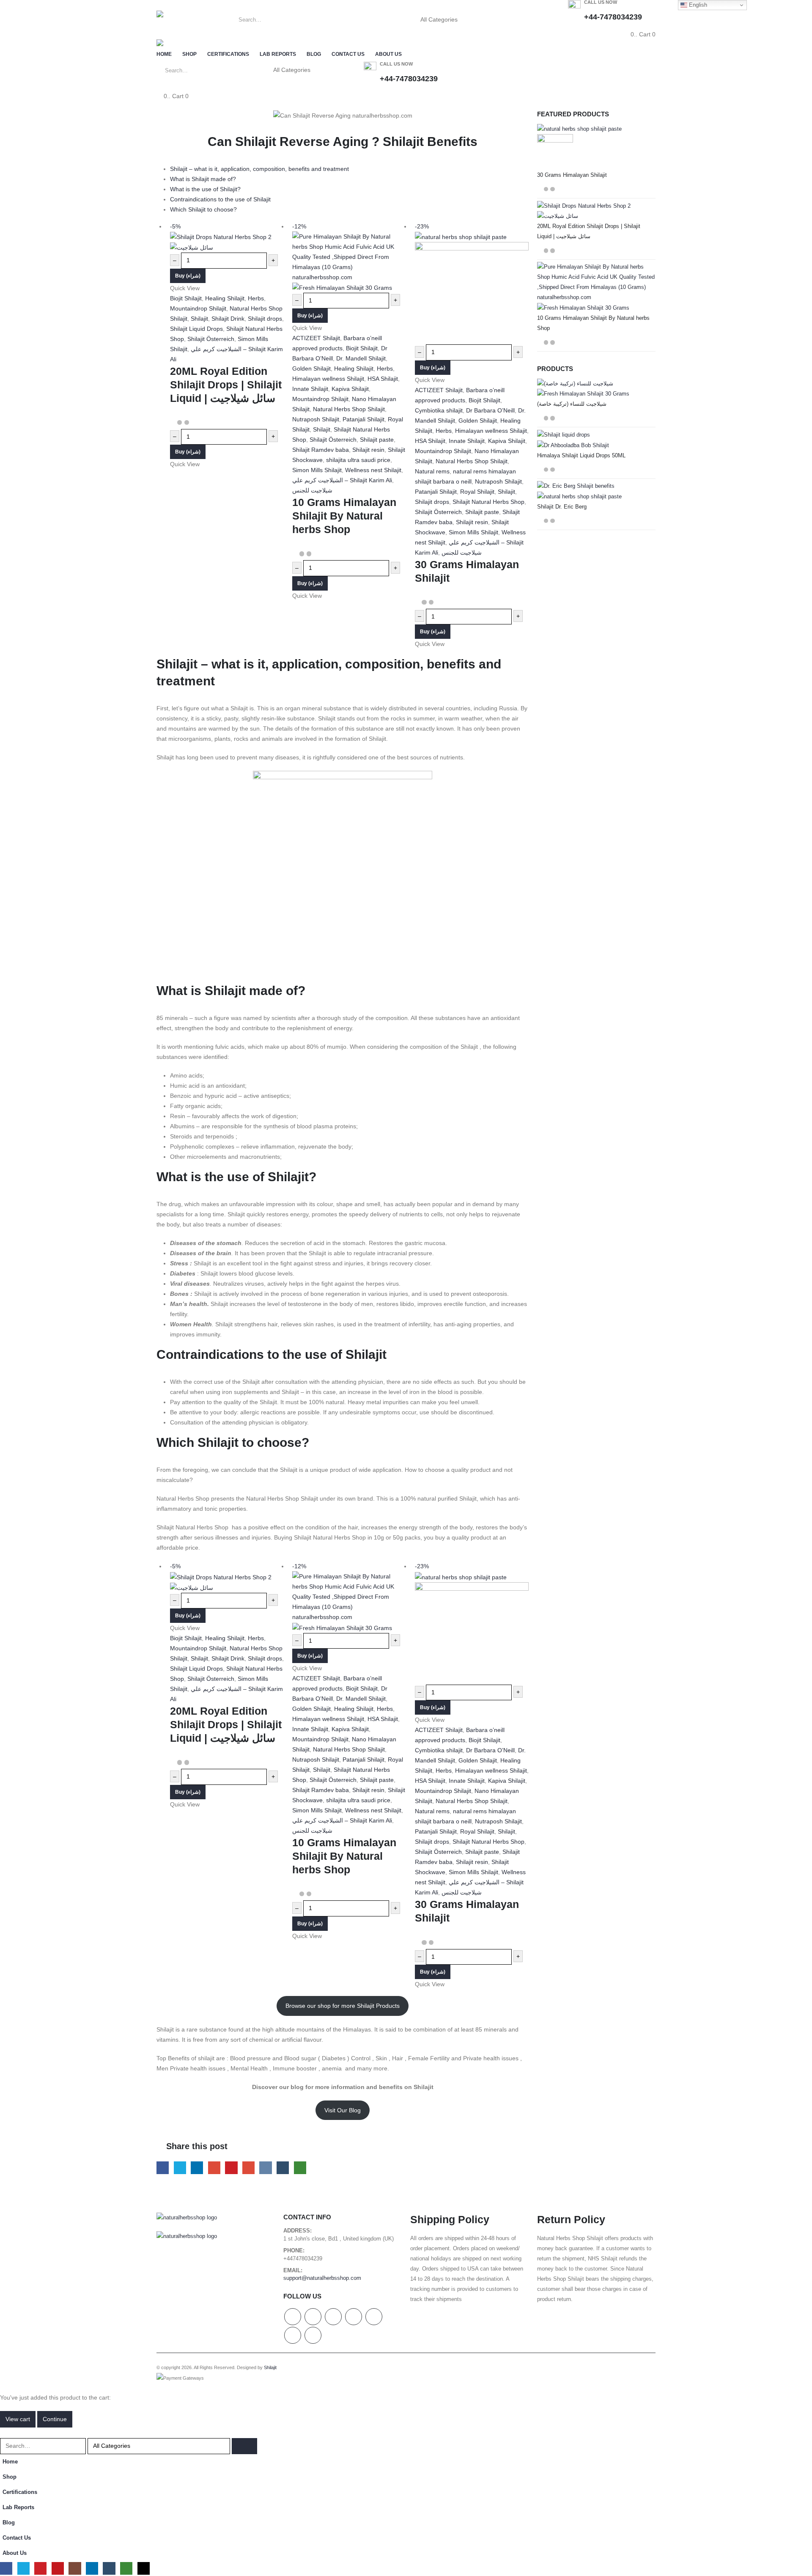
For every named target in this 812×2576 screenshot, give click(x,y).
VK (265, 2168)
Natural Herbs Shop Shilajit (349, 409)
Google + (214, 2168)
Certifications (228, 54)
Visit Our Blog (343, 2110)
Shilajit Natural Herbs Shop (488, 502)
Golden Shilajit (311, 368)
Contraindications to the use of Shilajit (220, 199)
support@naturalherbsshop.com (322, 2278)
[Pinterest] (40, 2568)
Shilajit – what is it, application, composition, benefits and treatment (259, 169)
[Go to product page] (596, 147)
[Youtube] (58, 2568)
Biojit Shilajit (186, 298)
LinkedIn (197, 2168)
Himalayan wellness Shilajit (328, 379)
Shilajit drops (265, 319)
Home (164, 54)
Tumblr (283, 2168)
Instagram (374, 2317)
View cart (18, 2419)
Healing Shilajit (225, 298)
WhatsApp (300, 2168)
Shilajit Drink (228, 319)
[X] (23, 2568)
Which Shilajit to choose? (203, 209)
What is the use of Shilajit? (205, 189)
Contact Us (348, 54)
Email (248, 2168)
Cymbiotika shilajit (439, 410)
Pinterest (231, 2168)
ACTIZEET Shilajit (316, 338)
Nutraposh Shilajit (316, 419)
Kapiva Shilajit (350, 389)
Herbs (256, 298)
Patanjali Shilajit (363, 419)
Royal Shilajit (477, 492)
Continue (55, 2419)
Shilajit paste (377, 440)
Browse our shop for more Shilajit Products (343, 2006)
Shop (189, 54)
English (697, 5)
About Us (388, 54)
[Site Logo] (180, 19)
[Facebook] (6, 2568)
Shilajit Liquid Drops (196, 329)
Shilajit (199, 319)
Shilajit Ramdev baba (321, 450)
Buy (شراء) (188, 276)
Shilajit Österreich (211, 339)
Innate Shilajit (310, 389)
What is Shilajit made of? (203, 179)
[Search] (484, 20)
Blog (314, 54)
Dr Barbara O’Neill (490, 410)
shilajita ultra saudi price (358, 460)
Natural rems (432, 471)
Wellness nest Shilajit (373, 470)
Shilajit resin (368, 450)
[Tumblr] (109, 2568)
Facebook (163, 2168)
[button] (5, 2433)
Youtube (354, 2317)
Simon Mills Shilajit (317, 470)
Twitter (180, 2168)
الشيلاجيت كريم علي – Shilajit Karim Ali (342, 480)
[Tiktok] (144, 2568)
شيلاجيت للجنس (312, 490)
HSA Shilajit (383, 379)
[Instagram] (75, 2568)
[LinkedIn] (92, 2568)
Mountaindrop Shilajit (198, 308)
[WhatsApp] (126, 2568)
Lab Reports (278, 54)
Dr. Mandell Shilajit (361, 358)
